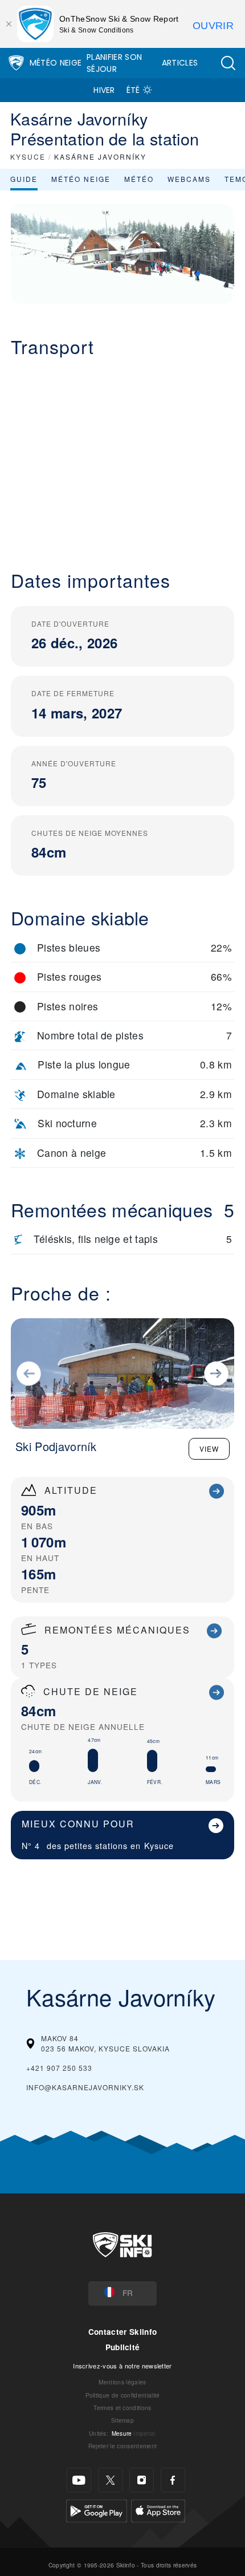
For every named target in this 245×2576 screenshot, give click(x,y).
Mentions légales (122, 2382)
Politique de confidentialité (123, 2395)
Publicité (123, 2347)
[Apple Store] (158, 2510)
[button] (228, 63)
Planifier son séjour (114, 63)
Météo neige (81, 179)
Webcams (189, 179)
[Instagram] (142, 2480)
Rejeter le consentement (122, 2446)
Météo (139, 179)
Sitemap (122, 2420)
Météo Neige (56, 63)
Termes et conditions (122, 2408)
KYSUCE (28, 157)
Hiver (104, 90)
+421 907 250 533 (59, 2068)
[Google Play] (97, 2510)
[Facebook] (173, 2480)
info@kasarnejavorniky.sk (85, 2087)
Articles (180, 63)
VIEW (209, 1449)
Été (133, 90)
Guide (24, 179)
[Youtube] (79, 2480)
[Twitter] (110, 2480)
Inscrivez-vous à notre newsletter (122, 2366)
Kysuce (159, 1845)
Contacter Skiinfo (122, 2332)
